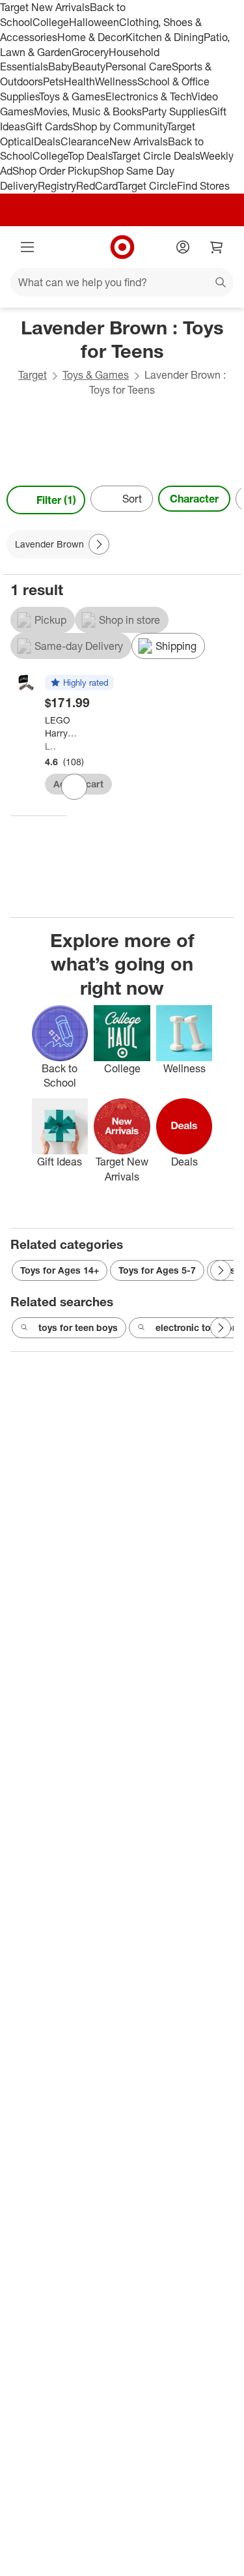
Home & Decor (91, 37)
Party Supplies (176, 111)
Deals (47, 141)
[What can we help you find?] (122, 282)
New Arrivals (139, 141)
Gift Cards (49, 126)
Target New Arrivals (45, 7)
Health (79, 81)
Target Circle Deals (156, 156)
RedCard (97, 186)
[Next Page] (228, 500)
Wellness (116, 81)
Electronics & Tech (148, 96)
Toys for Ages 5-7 (157, 1270)
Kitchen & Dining (165, 37)
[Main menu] (27, 247)
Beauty (89, 66)
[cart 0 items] (217, 247)
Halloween (94, 22)
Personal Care (139, 66)
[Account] (183, 247)
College (51, 22)
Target (33, 375)
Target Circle (147, 186)
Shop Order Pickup (56, 171)
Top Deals (90, 156)
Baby (60, 66)
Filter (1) (56, 500)
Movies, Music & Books (88, 111)
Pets (53, 81)
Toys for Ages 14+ (60, 1270)
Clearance (85, 141)
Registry (57, 186)
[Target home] (122, 247)
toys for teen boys (78, 1327)
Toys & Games (72, 96)
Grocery (90, 52)
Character (194, 499)
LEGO (50, 746)
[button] (79, 683)
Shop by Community (120, 126)
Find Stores (203, 186)
